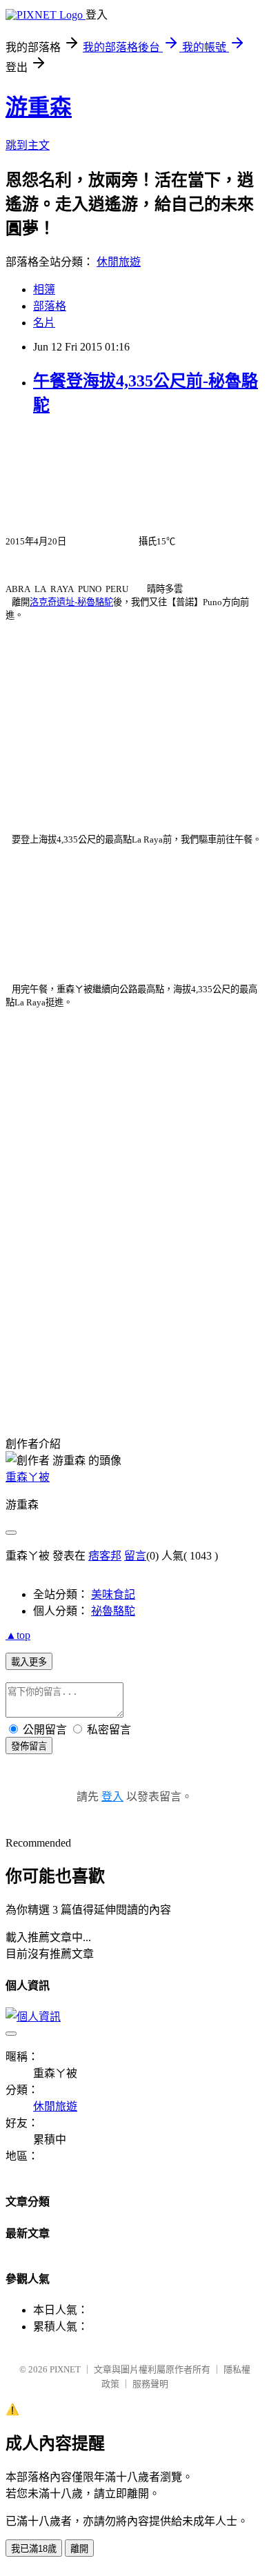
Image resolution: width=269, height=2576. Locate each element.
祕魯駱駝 (113, 1611)
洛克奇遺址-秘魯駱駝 (71, 602)
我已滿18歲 (34, 2549)
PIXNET (65, 2369)
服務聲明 (150, 2384)
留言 (135, 1556)
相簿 (44, 289)
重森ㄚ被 (28, 1477)
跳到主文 (28, 145)
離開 (79, 2549)
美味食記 (113, 1594)
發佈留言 (29, 1746)
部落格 (50, 306)
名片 (44, 323)
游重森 (39, 107)
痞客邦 (105, 1556)
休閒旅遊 (119, 262)
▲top (18, 1635)
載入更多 (29, 1662)
